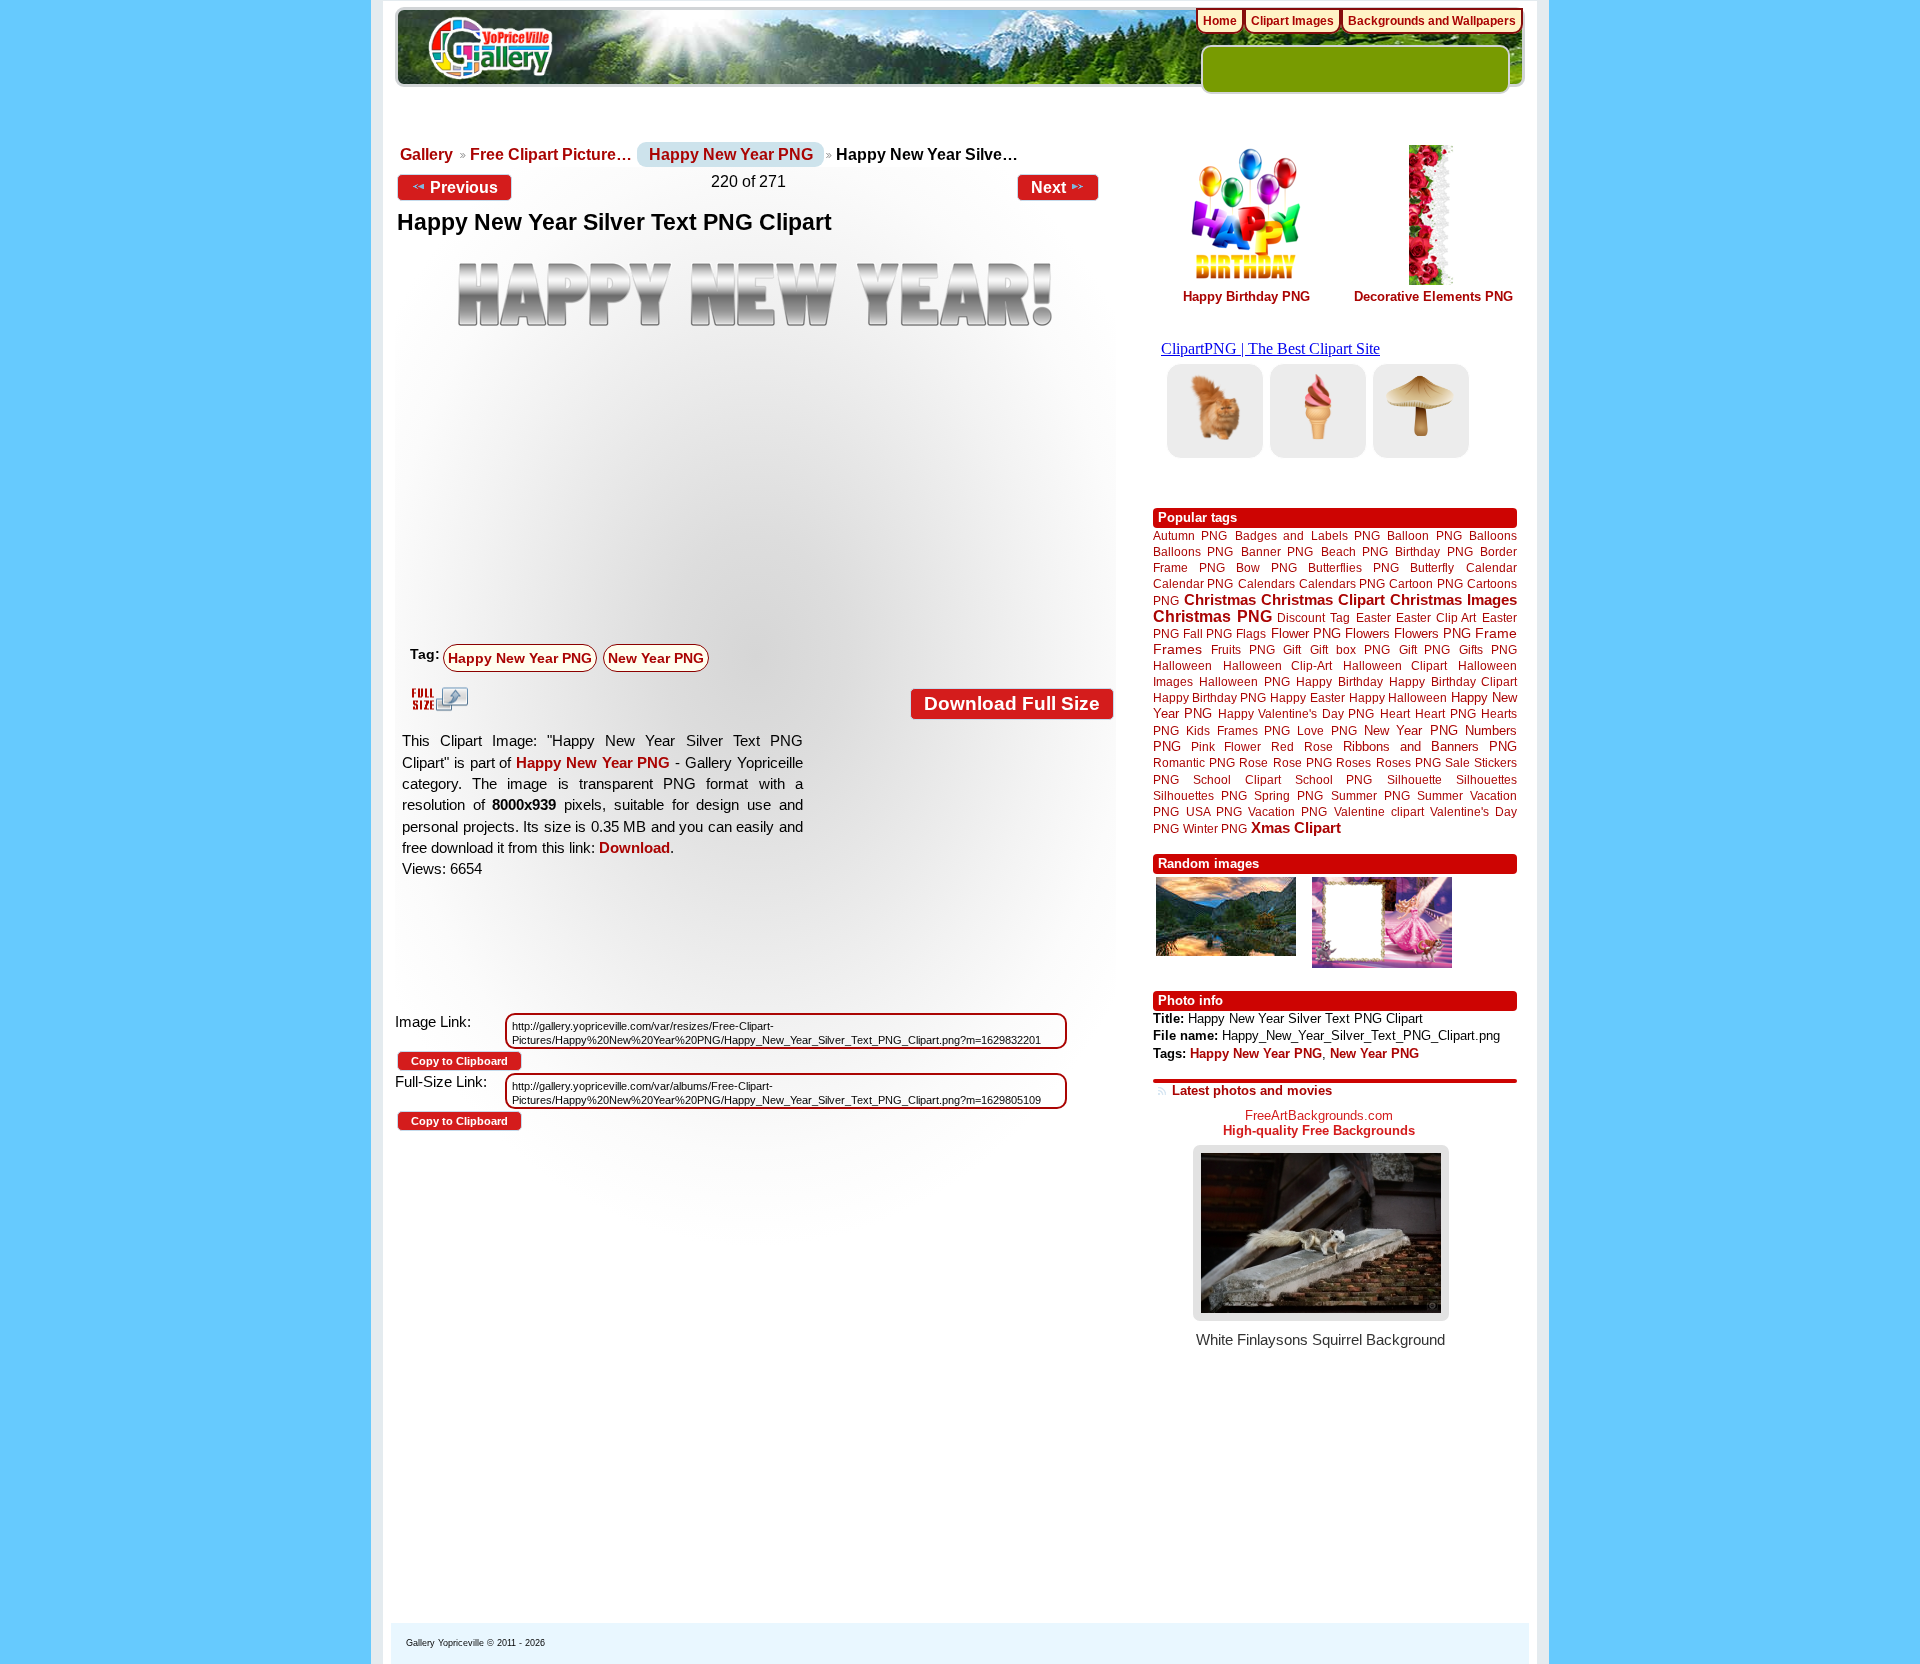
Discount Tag (1313, 617)
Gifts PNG (1488, 649)
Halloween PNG (1244, 681)
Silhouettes (1486, 779)
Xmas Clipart (1296, 827)
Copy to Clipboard (459, 1061)
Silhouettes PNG (1200, 795)
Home (1220, 21)
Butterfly (1432, 567)
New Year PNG (656, 658)
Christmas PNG (1212, 616)
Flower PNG (1306, 633)
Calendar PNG (1193, 583)
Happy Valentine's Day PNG (1296, 714)
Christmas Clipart (1323, 599)
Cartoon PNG (1425, 583)
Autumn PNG (1190, 535)
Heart (1395, 713)
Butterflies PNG (1353, 567)
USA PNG (1214, 811)
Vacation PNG (1287, 811)
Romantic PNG (1194, 763)
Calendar (1491, 567)
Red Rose (1301, 746)
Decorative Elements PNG (1433, 296)
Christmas (1220, 599)
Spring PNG (1288, 795)
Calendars (1266, 583)
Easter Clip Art (1436, 617)
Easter (1373, 617)
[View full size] (755, 294)
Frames (1177, 649)
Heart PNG (1445, 713)
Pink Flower (1226, 746)
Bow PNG (1266, 567)
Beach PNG (1354, 551)
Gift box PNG (1350, 649)
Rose (1253, 763)
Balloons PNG (1193, 551)
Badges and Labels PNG (1307, 535)
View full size (437, 699)
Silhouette (1414, 779)
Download (634, 847)
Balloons (1493, 535)
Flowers (1367, 633)
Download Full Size (1012, 703)
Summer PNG (1370, 795)
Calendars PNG (1342, 583)
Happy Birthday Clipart (1453, 681)
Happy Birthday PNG (1246, 296)
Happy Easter (1307, 697)
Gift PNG (1425, 649)
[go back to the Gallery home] (490, 51)
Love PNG (1326, 731)
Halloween (1182, 665)
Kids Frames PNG (1238, 730)
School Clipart (1236, 779)
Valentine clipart (1379, 811)
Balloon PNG (1424, 535)
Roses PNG (1408, 763)
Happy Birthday (1339, 681)
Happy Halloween (1398, 697)
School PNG (1333, 779)
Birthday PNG (1433, 551)
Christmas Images (1453, 599)
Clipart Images (1292, 21)
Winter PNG (1215, 828)
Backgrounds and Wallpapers (1432, 21)
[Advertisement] (760, 487)
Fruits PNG (1243, 649)
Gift (1292, 649)
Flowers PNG (1432, 633)
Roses (1353, 763)
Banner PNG (1277, 551)
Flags (1251, 633)
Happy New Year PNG (731, 154)
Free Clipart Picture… (551, 154)
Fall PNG (1207, 633)
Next (1048, 187)
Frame (1496, 633)
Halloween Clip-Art (1278, 665)
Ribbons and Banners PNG (1430, 746)
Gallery (426, 154)
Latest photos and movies (1252, 1090)
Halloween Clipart (1395, 665)
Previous (464, 187)
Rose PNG (1302, 763)
